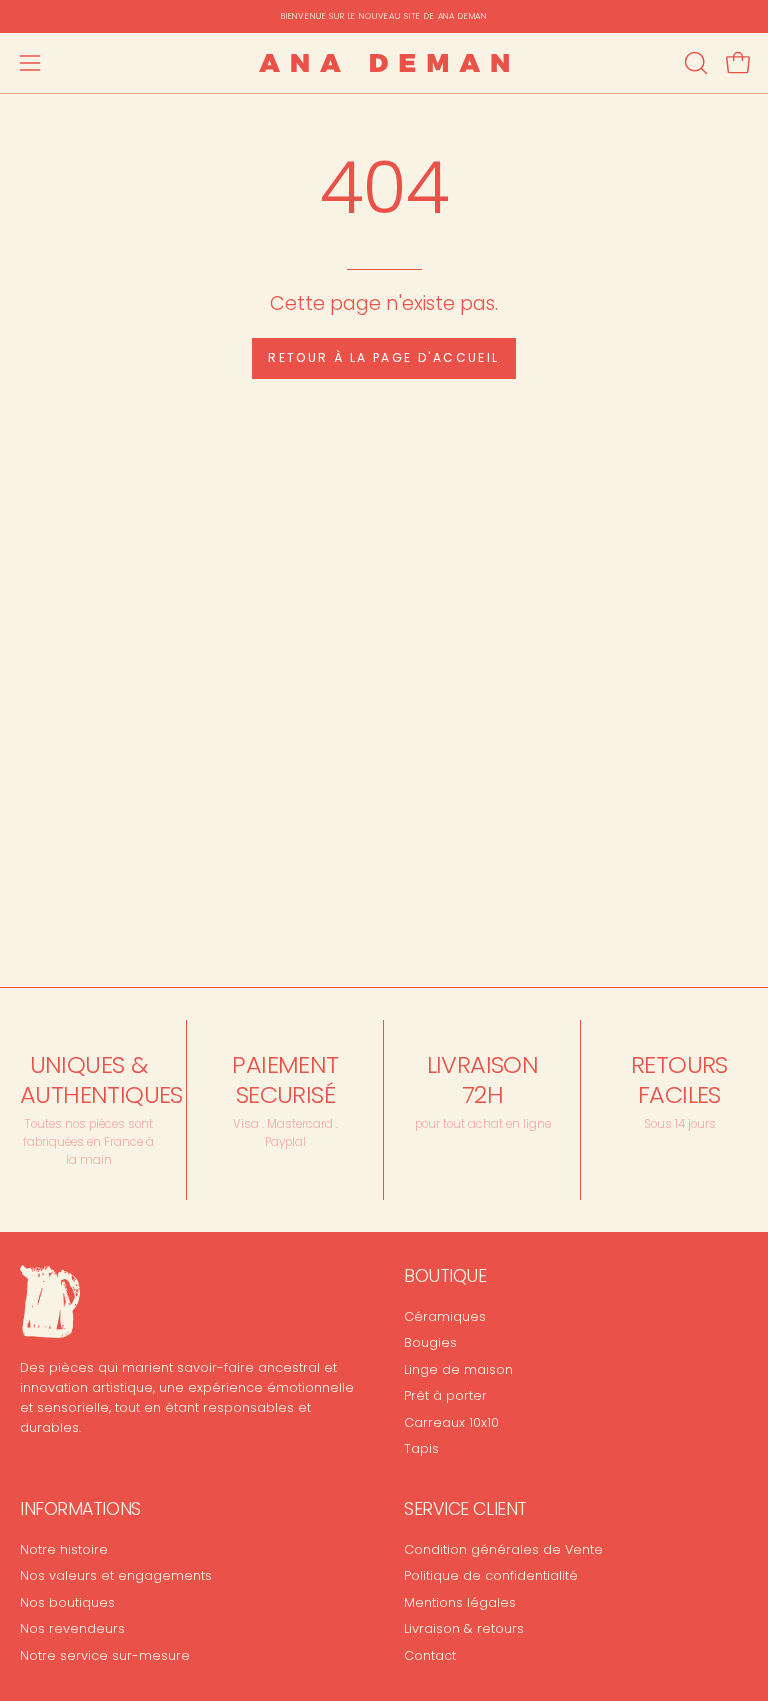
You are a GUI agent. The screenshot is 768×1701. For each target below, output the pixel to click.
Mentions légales (460, 1602)
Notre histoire (64, 1549)
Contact (430, 1655)
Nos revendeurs (72, 1629)
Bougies (430, 1342)
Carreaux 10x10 (451, 1421)
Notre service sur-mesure (105, 1655)
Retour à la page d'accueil (383, 357)
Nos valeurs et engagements (116, 1576)
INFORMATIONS (80, 1509)
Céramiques (445, 1316)
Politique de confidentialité (491, 1576)
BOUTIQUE (445, 1276)
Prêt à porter (445, 1395)
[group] (384, 16)
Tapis (421, 1447)
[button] (694, 63)
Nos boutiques (67, 1602)
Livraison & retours (464, 1629)
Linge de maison (458, 1368)
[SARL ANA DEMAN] (384, 63)
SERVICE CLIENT (465, 1509)
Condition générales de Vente (503, 1549)
